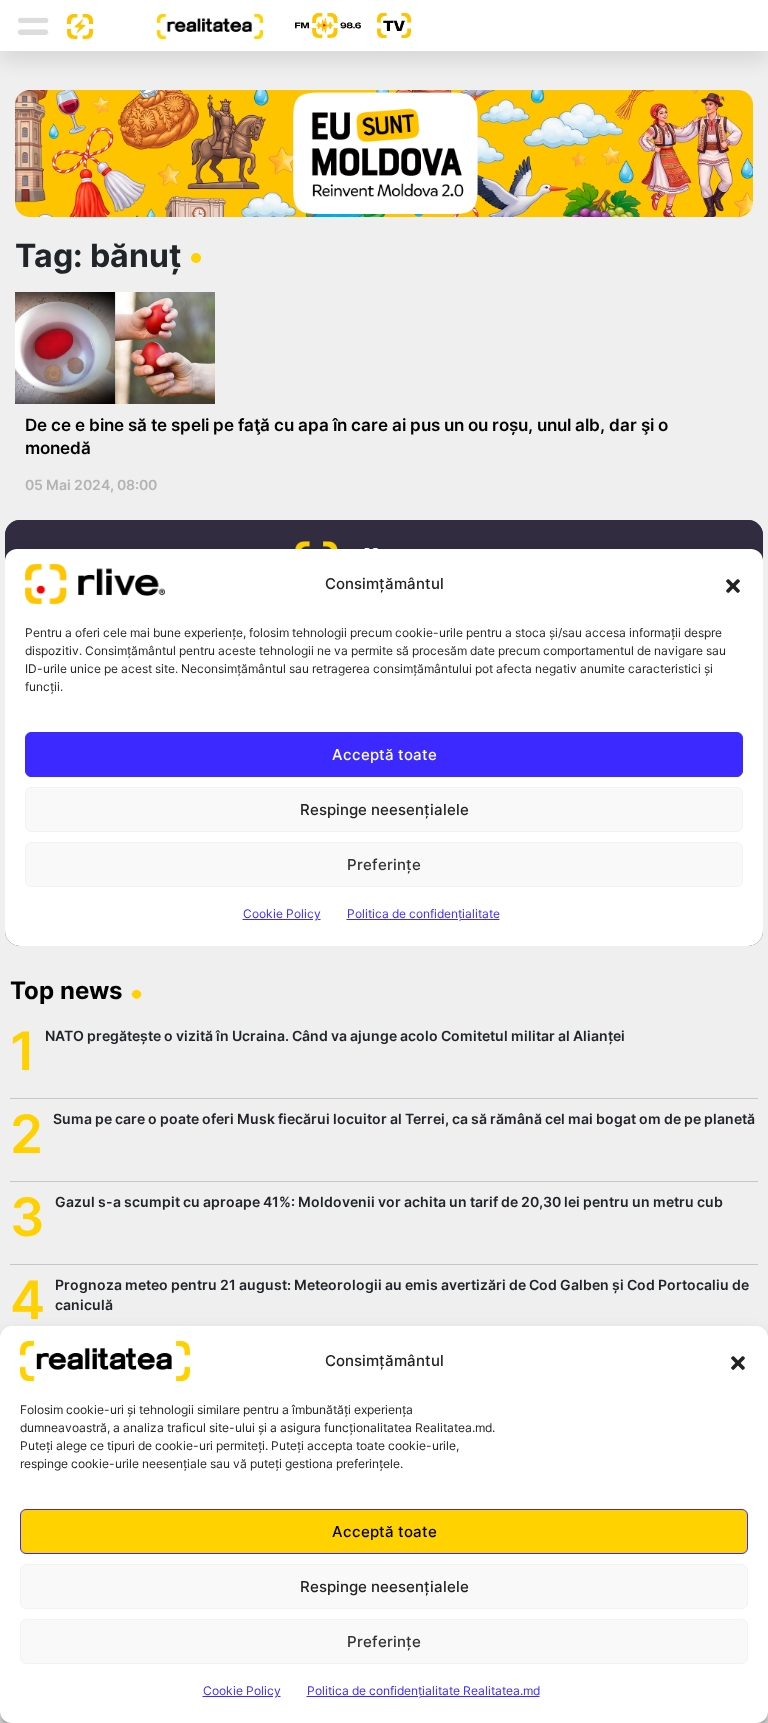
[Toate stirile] (72, 25)
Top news (66, 990)
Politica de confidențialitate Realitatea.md (423, 1690)
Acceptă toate (384, 1531)
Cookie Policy (242, 1690)
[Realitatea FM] (312, 25)
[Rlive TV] (386, 25)
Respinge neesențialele (384, 1586)
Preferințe (384, 1641)
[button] (738, 1361)
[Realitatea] (178, 25)
